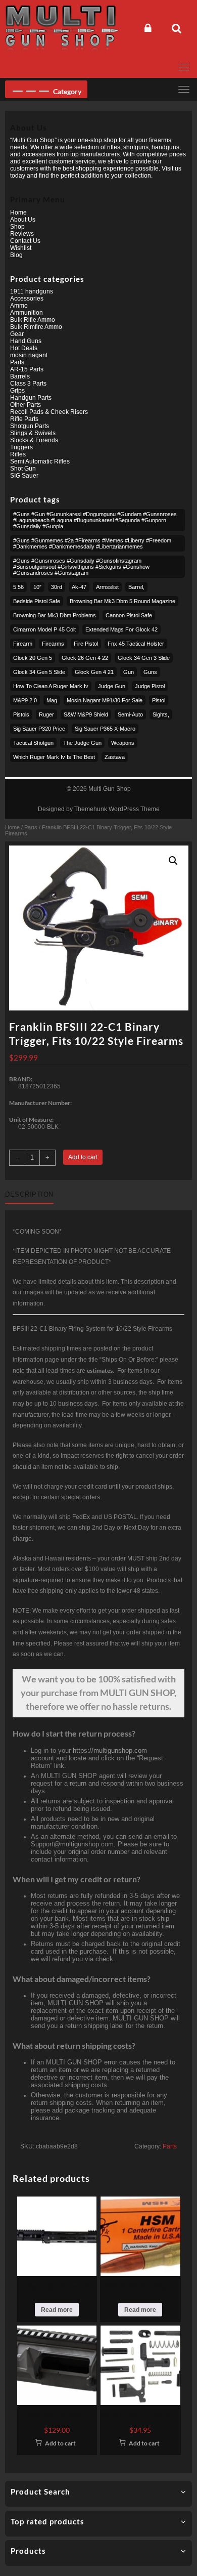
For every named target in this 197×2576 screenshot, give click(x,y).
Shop (17, 227)
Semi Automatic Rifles (40, 461)
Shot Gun (23, 469)
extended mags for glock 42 (121, 629)
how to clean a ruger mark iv (51, 686)
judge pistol (150, 686)
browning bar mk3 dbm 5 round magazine (122, 601)
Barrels (20, 376)
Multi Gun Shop (110, 789)
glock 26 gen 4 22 (85, 658)
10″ (37, 587)
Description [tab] (29, 1194)
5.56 (18, 587)
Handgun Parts (31, 398)
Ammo (19, 306)
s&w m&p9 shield (86, 714)
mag (52, 700)
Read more (57, 2310)
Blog (16, 255)
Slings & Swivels (33, 433)
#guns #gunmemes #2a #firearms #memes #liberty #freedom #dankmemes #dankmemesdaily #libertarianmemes (92, 543)
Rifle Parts (24, 419)
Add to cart (83, 1157)
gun (129, 672)
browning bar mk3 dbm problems (55, 615)
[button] (173, 861)
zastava (115, 757)
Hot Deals (24, 348)
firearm (23, 644)
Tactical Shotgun (33, 743)
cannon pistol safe (129, 615)
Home (12, 827)
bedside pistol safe (37, 601)
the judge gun (82, 743)
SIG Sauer (24, 476)
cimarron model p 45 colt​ (44, 629)
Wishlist (21, 248)
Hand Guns (26, 341)
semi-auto (130, 714)
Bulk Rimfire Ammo (36, 327)
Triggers (21, 447)
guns (150, 672)
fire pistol (86, 644)
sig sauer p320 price (39, 729)
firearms (53, 644)
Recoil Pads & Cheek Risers (49, 412)
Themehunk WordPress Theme (117, 809)
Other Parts (26, 405)
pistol (159, 700)
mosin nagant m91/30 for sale (105, 700)
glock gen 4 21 (94, 672)
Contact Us (25, 241)
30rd (57, 587)
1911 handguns (32, 291)
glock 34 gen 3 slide (144, 658)
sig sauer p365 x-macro (105, 729)
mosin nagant (29, 355)
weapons (123, 743)
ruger (46, 714)
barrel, (136, 587)
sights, (161, 714)
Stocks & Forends (34, 440)
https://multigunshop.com (110, 1750)
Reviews (22, 234)
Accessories (27, 299)
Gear (17, 334)
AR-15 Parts (27, 369)
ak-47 (79, 587)
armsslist (107, 587)
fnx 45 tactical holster (136, 644)
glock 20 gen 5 (33, 658)
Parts (31, 827)
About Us (23, 220)
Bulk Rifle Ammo (33, 320)
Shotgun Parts (30, 426)
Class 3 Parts (28, 384)
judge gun (112, 686)
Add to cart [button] (60, 2443)
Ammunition (27, 313)
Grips (17, 391)
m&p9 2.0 (25, 700)
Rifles (18, 454)
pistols (21, 714)
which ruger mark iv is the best (54, 757)
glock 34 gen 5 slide (39, 672)
